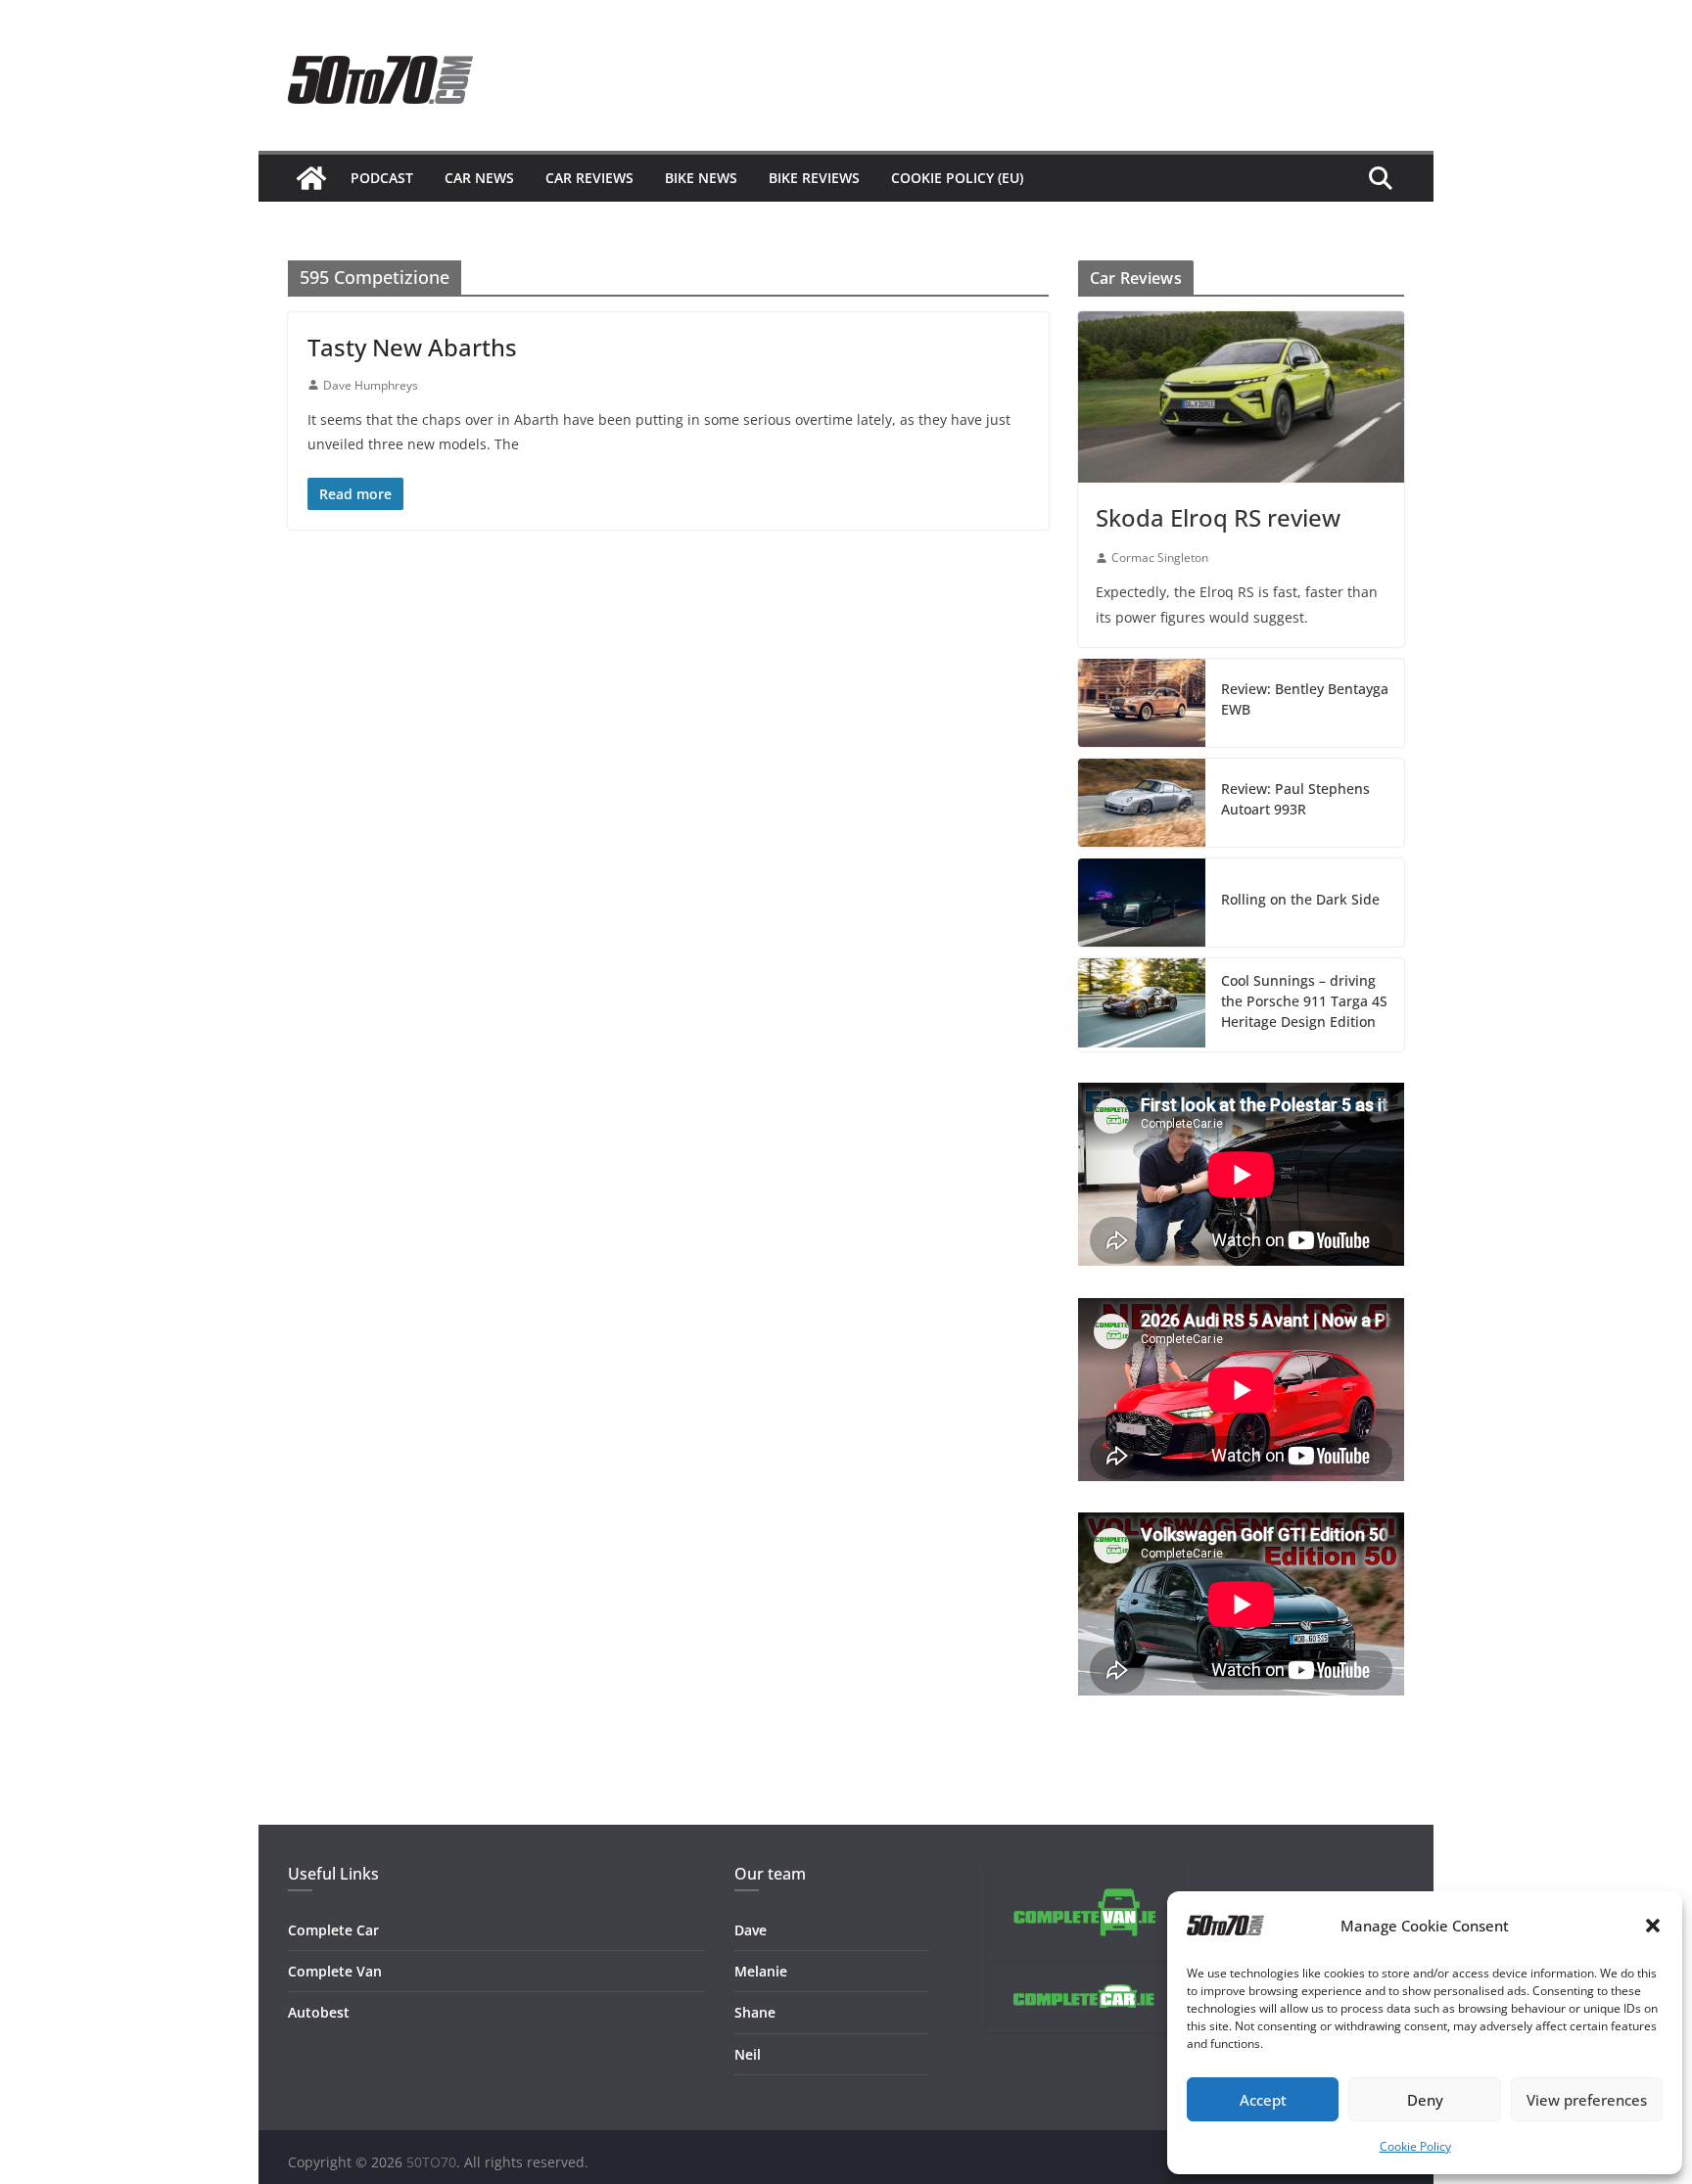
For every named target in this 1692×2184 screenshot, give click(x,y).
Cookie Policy (1415, 2146)
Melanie (761, 1971)
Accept (1263, 2100)
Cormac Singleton (1160, 558)
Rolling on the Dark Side (1300, 899)
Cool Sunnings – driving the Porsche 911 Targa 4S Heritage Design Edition (1304, 1001)
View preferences (1587, 2100)
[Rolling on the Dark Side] (1142, 903)
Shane (755, 2012)
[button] (1653, 1926)
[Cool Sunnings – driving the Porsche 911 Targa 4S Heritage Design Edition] (1142, 1005)
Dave (751, 1930)
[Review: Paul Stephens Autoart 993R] (1142, 803)
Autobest (319, 2012)
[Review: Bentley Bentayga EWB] (1142, 703)
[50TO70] (311, 178)
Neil (748, 2054)
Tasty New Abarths (412, 347)
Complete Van (335, 1971)
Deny (1425, 2100)
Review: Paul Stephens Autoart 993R (1295, 799)
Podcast (382, 178)
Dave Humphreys (371, 385)
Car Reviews (589, 178)
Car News (479, 178)
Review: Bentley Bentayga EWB (1305, 699)
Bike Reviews (814, 178)
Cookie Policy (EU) (957, 178)
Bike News (701, 178)
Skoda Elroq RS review (1218, 517)
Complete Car (333, 1930)
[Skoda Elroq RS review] (1241, 397)
